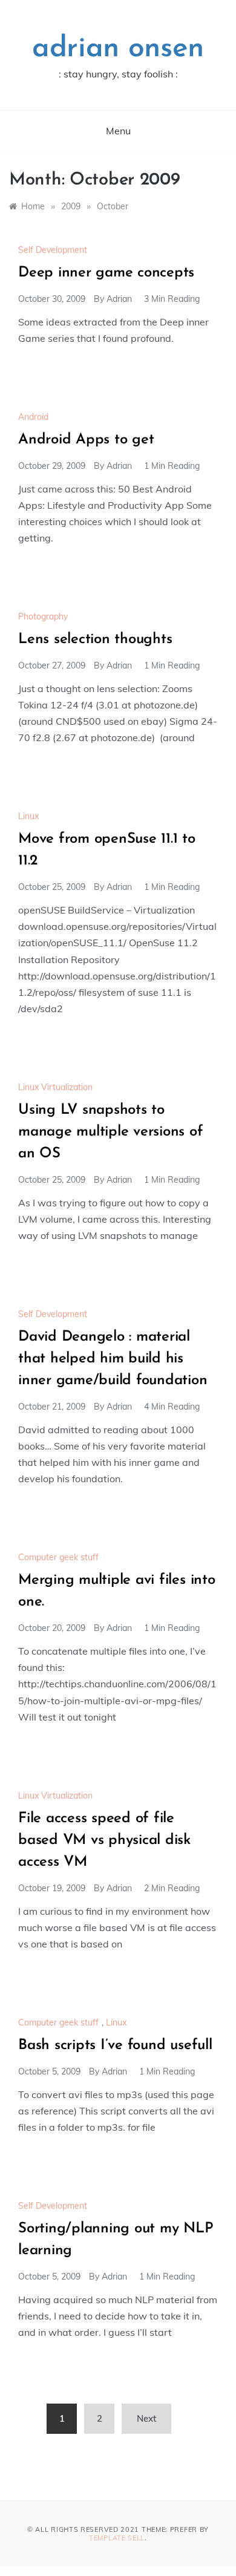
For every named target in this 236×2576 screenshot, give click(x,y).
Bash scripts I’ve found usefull (115, 2045)
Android (33, 417)
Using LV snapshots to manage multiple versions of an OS (111, 1132)
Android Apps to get (86, 440)
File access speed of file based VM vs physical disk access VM (104, 1840)
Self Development (53, 250)
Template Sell (117, 2538)
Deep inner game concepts (106, 273)
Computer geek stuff (58, 1557)
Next (146, 2418)
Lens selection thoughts (95, 639)
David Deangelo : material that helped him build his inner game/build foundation (113, 1359)
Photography (43, 616)
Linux (28, 816)
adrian (119, 299)
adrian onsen (118, 49)
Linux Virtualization (55, 1087)
